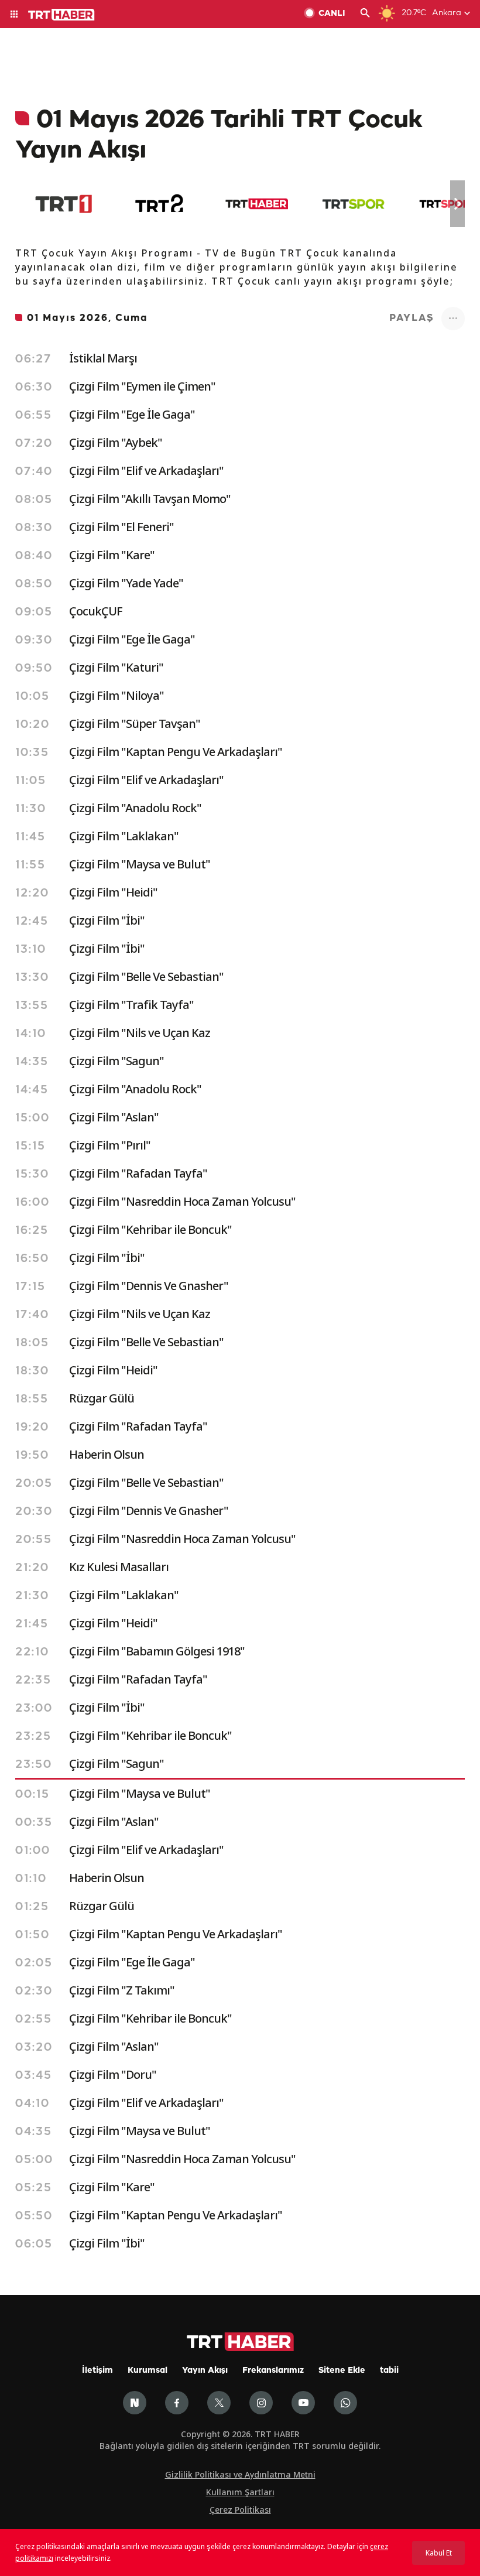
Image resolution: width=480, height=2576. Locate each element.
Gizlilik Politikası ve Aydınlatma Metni (240, 2474)
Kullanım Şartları (240, 2492)
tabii (389, 2371)
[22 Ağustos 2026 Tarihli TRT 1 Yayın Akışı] (64, 204)
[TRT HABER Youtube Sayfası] (303, 2403)
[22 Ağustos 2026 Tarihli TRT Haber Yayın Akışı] (257, 204)
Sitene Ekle (342, 2371)
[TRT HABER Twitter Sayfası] (219, 2403)
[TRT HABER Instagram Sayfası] (261, 2403)
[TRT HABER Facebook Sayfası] (177, 2403)
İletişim (97, 2371)
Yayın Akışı (205, 2371)
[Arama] (365, 14)
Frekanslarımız (273, 2371)
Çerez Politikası (240, 2510)
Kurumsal (148, 2371)
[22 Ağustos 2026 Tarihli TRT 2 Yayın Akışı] (160, 204)
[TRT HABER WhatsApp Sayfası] (345, 2403)
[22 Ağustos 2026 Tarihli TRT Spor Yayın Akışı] (353, 204)
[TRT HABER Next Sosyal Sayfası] (135, 2403)
